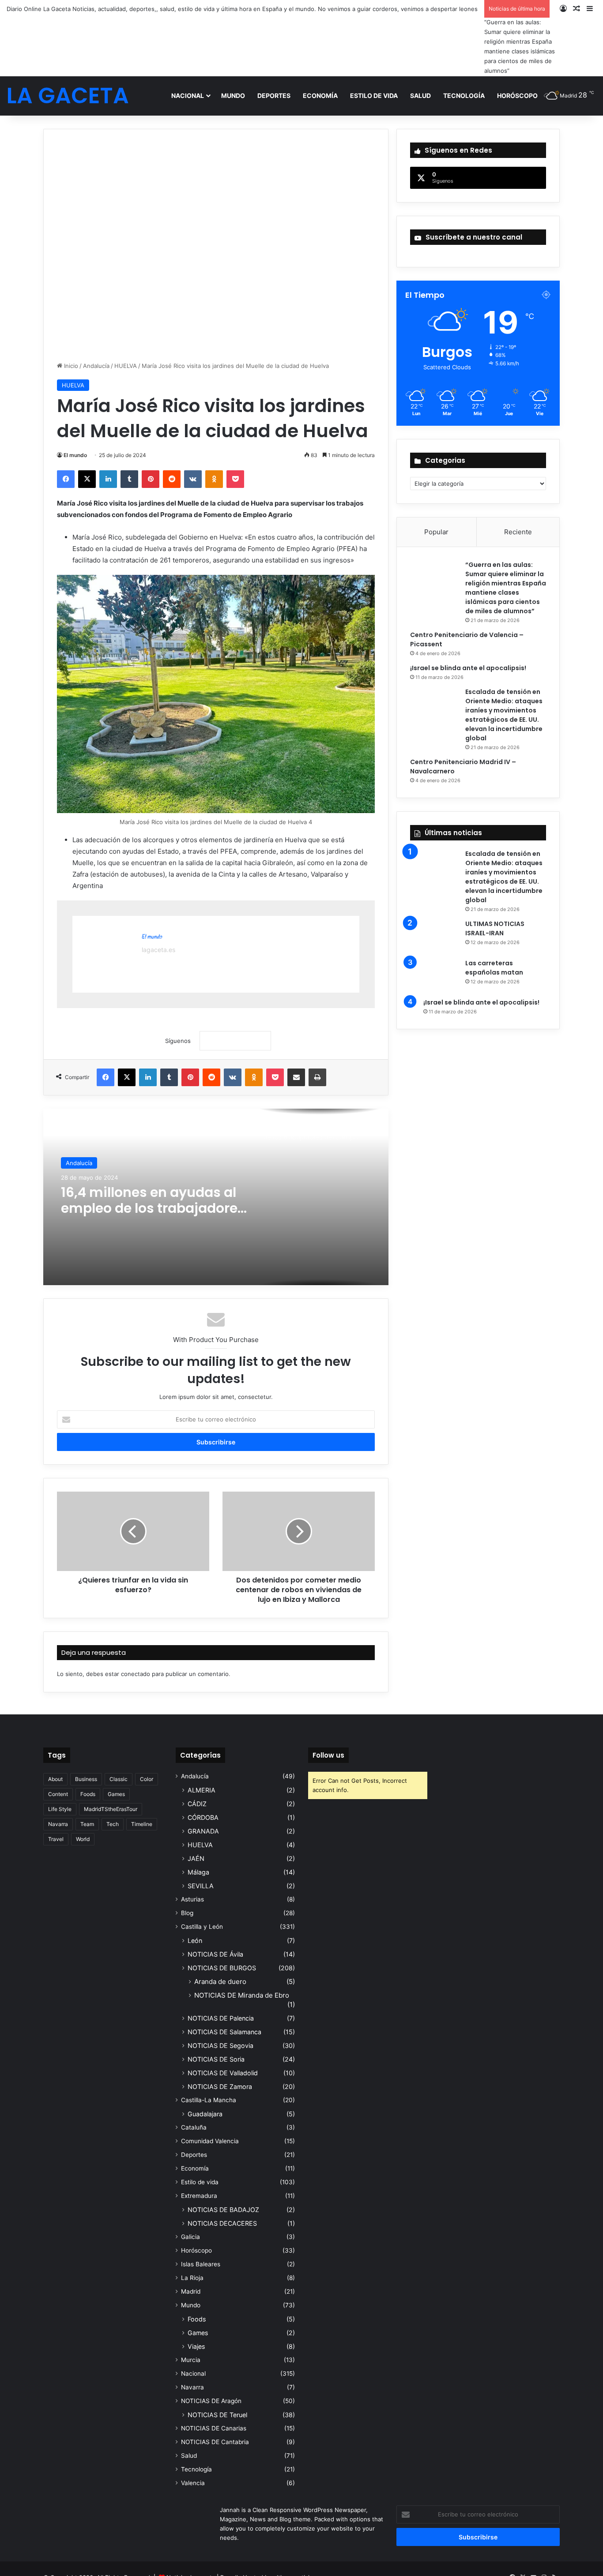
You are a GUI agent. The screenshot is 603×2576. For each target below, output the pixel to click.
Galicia (190, 2237)
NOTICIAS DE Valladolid (223, 2073)
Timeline (142, 1824)
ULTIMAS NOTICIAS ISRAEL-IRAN (495, 928)
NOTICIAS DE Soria (216, 2059)
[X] (87, 479)
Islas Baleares (201, 2264)
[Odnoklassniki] (214, 479)
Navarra (58, 1824)
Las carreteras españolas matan (494, 968)
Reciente (518, 532)
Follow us (328, 1755)
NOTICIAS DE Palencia (221, 2018)
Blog (187, 1913)
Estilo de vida (374, 96)
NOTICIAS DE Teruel (217, 2415)
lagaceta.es (158, 950)
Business (86, 1779)
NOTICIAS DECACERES (222, 2223)
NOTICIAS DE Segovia (220, 2045)
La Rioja (192, 2278)
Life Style (60, 1809)
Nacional (188, 96)
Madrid (191, 2291)
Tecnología (464, 96)
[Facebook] (66, 479)
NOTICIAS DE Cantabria (215, 2442)
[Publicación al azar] (577, 9)
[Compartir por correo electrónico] (296, 1077)
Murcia (191, 2360)
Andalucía (96, 366)
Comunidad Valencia (210, 2141)
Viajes (196, 2346)
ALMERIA (202, 1790)
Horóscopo (517, 96)
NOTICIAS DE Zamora (220, 2087)
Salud (420, 96)
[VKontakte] (193, 479)
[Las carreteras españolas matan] (434, 975)
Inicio (70, 366)
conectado (136, 1674)
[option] (216, 1197)
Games (116, 1794)
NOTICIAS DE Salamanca (224, 2032)
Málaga (198, 1872)
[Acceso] (563, 9)
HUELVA (126, 366)
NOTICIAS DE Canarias (214, 2428)
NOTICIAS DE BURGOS (222, 1968)
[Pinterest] (151, 479)
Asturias (192, 1899)
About (55, 1779)
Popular (436, 532)
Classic (119, 1779)
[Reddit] (172, 479)
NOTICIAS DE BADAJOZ (223, 2210)
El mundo (75, 455)
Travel (56, 1839)
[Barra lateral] (590, 9)
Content (58, 1794)
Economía (320, 96)
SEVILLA (201, 1886)
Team (87, 1824)
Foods (88, 1794)
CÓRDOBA (203, 1817)
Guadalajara (205, 2114)
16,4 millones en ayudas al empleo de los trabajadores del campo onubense (153, 1208)
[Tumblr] (129, 479)
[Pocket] (235, 479)
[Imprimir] (317, 1077)
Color (147, 1779)
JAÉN (196, 1858)
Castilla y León (202, 1927)
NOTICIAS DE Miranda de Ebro (242, 1995)
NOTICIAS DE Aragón (211, 2401)
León (195, 1940)
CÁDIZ (197, 1804)
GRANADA (203, 1831)
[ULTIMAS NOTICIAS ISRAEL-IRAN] (434, 936)
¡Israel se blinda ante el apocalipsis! (468, 668)
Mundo (233, 96)
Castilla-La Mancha (209, 2100)
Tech (113, 1824)
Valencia (193, 2483)
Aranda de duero (220, 1982)
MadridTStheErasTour (111, 1809)
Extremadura (199, 2196)
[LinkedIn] (108, 479)
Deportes (274, 96)
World (83, 1839)
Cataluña (194, 2127)
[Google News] (235, 1041)
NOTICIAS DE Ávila (215, 1954)
